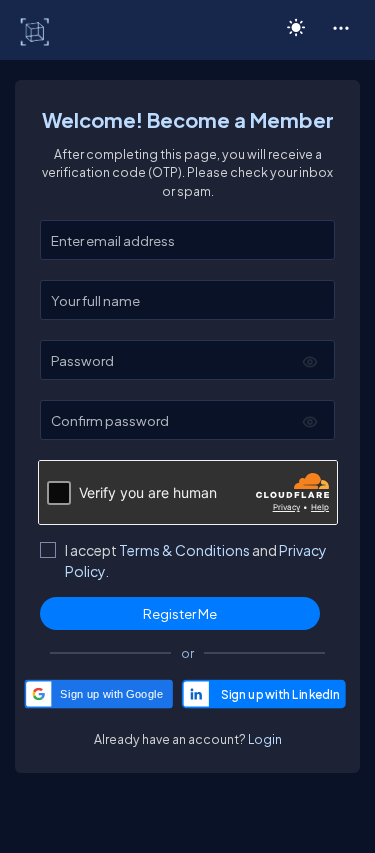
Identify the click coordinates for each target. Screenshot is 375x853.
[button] (340, 27)
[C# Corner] (36, 31)
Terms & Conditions (184, 550)
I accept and (196, 560)
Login (265, 739)
